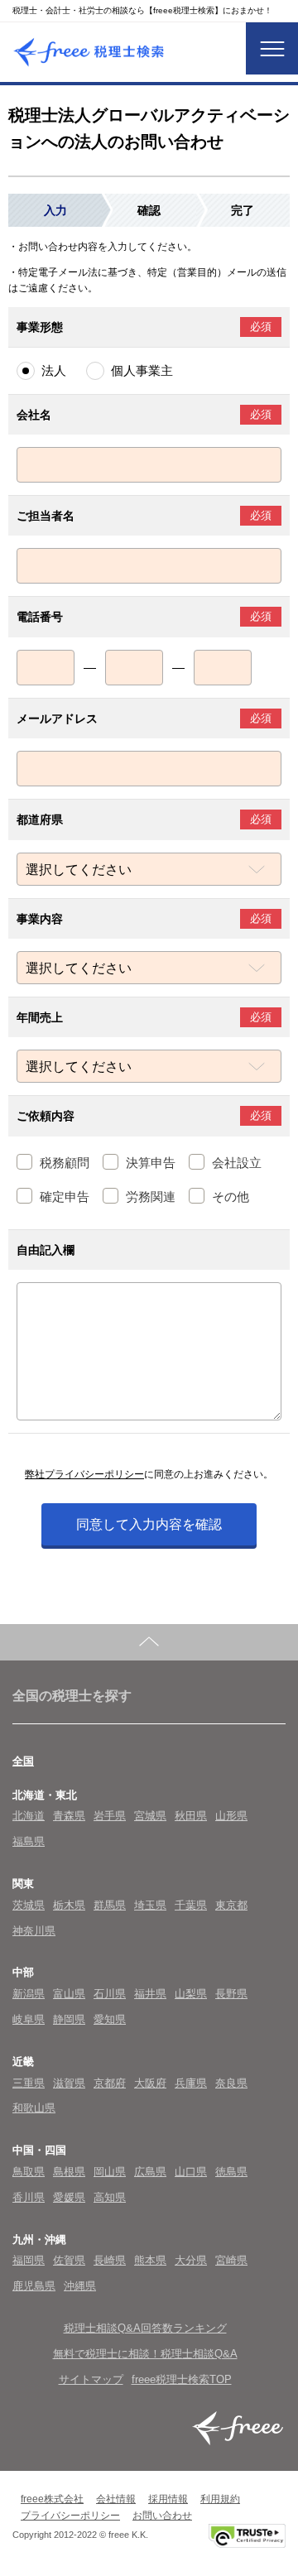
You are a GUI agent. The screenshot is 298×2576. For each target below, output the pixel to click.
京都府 (110, 2083)
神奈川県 (34, 1931)
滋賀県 (69, 2083)
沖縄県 (80, 2286)
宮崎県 (231, 2260)
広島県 (150, 2172)
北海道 (29, 1816)
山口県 (191, 2172)
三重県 (29, 2083)
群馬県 (110, 1905)
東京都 (231, 1905)
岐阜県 (29, 2019)
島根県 (69, 2172)
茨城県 (29, 1905)
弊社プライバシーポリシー (84, 1474)
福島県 (29, 1841)
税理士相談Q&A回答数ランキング (145, 2328)
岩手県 (110, 1816)
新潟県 (29, 1994)
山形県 (231, 1816)
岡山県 (110, 2172)
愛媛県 (69, 2197)
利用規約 (220, 2499)
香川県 (29, 2197)
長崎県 (110, 2260)
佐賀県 (69, 2260)
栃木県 (69, 1905)
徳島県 (231, 2172)
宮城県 (150, 1816)
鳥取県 (29, 2172)
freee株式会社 (52, 2499)
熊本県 (150, 2260)
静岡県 (69, 2019)
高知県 (110, 2197)
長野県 (231, 1994)
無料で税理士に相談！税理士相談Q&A (145, 2354)
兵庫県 (191, 2083)
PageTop (149, 1642)
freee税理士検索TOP (182, 2379)
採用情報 (168, 2499)
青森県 (69, 1816)
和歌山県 (34, 2108)
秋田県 (191, 1816)
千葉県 (191, 1905)
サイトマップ (91, 2379)
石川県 (110, 1994)
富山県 (69, 1994)
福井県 (150, 1994)
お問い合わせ (162, 2516)
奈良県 (231, 2083)
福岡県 (29, 2260)
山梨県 (191, 1994)
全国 (23, 1761)
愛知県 (110, 2019)
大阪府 (150, 2083)
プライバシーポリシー (70, 2516)
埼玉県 (150, 1905)
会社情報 (116, 2499)
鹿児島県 (34, 2286)
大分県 (191, 2260)
